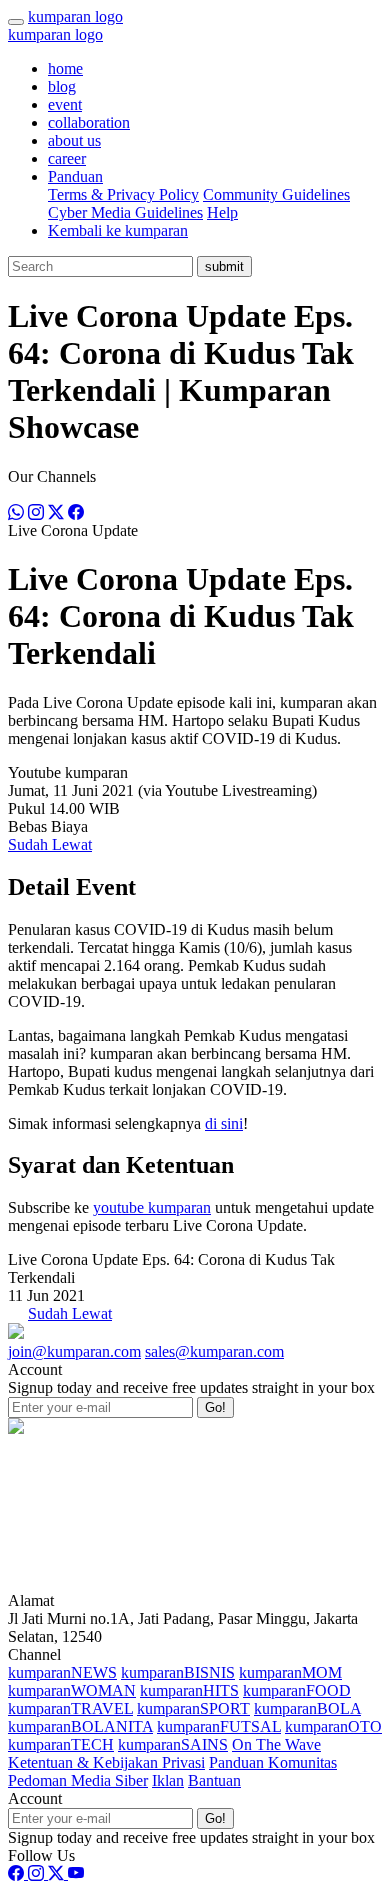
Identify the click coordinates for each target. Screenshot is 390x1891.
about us (74, 140)
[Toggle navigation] (16, 22)
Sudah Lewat (50, 844)
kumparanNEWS (62, 1672)
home (65, 68)
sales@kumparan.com (214, 1351)
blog (62, 86)
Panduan (75, 176)
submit (224, 266)
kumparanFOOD (297, 1690)
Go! (215, 1407)
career (67, 158)
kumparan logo (75, 16)
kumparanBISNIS (178, 1672)
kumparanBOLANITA (80, 1726)
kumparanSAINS (173, 1744)
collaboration (89, 122)
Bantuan (214, 1780)
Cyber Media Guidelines (125, 212)
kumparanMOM (290, 1672)
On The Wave (276, 1744)
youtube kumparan (152, 1207)
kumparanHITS (189, 1690)
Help (222, 212)
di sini (224, 1123)
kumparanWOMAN (72, 1690)
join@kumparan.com (74, 1351)
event (65, 104)
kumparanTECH (61, 1744)
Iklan (168, 1780)
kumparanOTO (333, 1726)
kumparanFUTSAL (219, 1726)
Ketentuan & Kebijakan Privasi (106, 1762)
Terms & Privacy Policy (123, 194)
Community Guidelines (276, 194)
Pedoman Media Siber (78, 1780)
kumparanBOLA (307, 1708)
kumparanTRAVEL (70, 1708)
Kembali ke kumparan (118, 230)
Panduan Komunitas (273, 1762)
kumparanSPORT (193, 1708)
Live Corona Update (73, 530)
